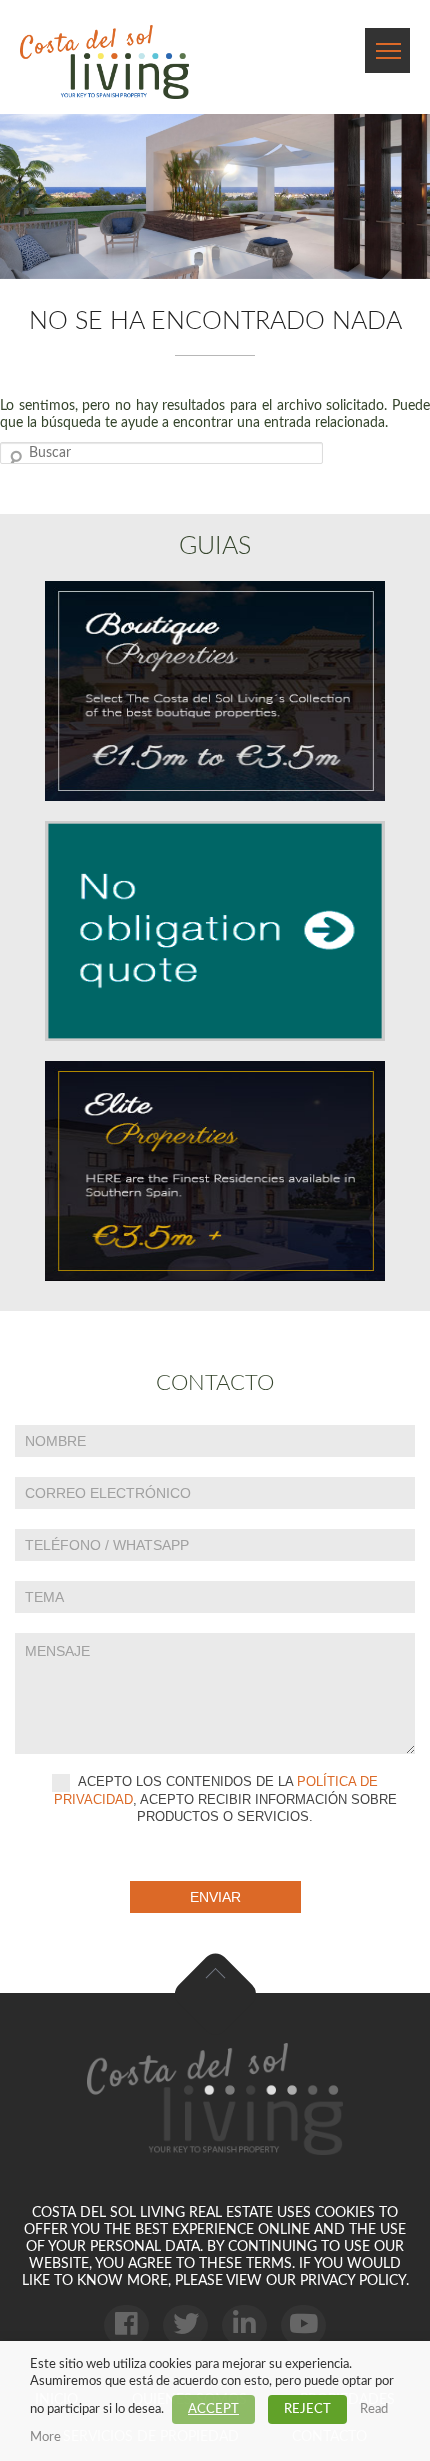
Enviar (215, 1897)
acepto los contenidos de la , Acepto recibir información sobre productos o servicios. (225, 1799)
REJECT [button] (307, 2409)
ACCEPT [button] (213, 2409)
